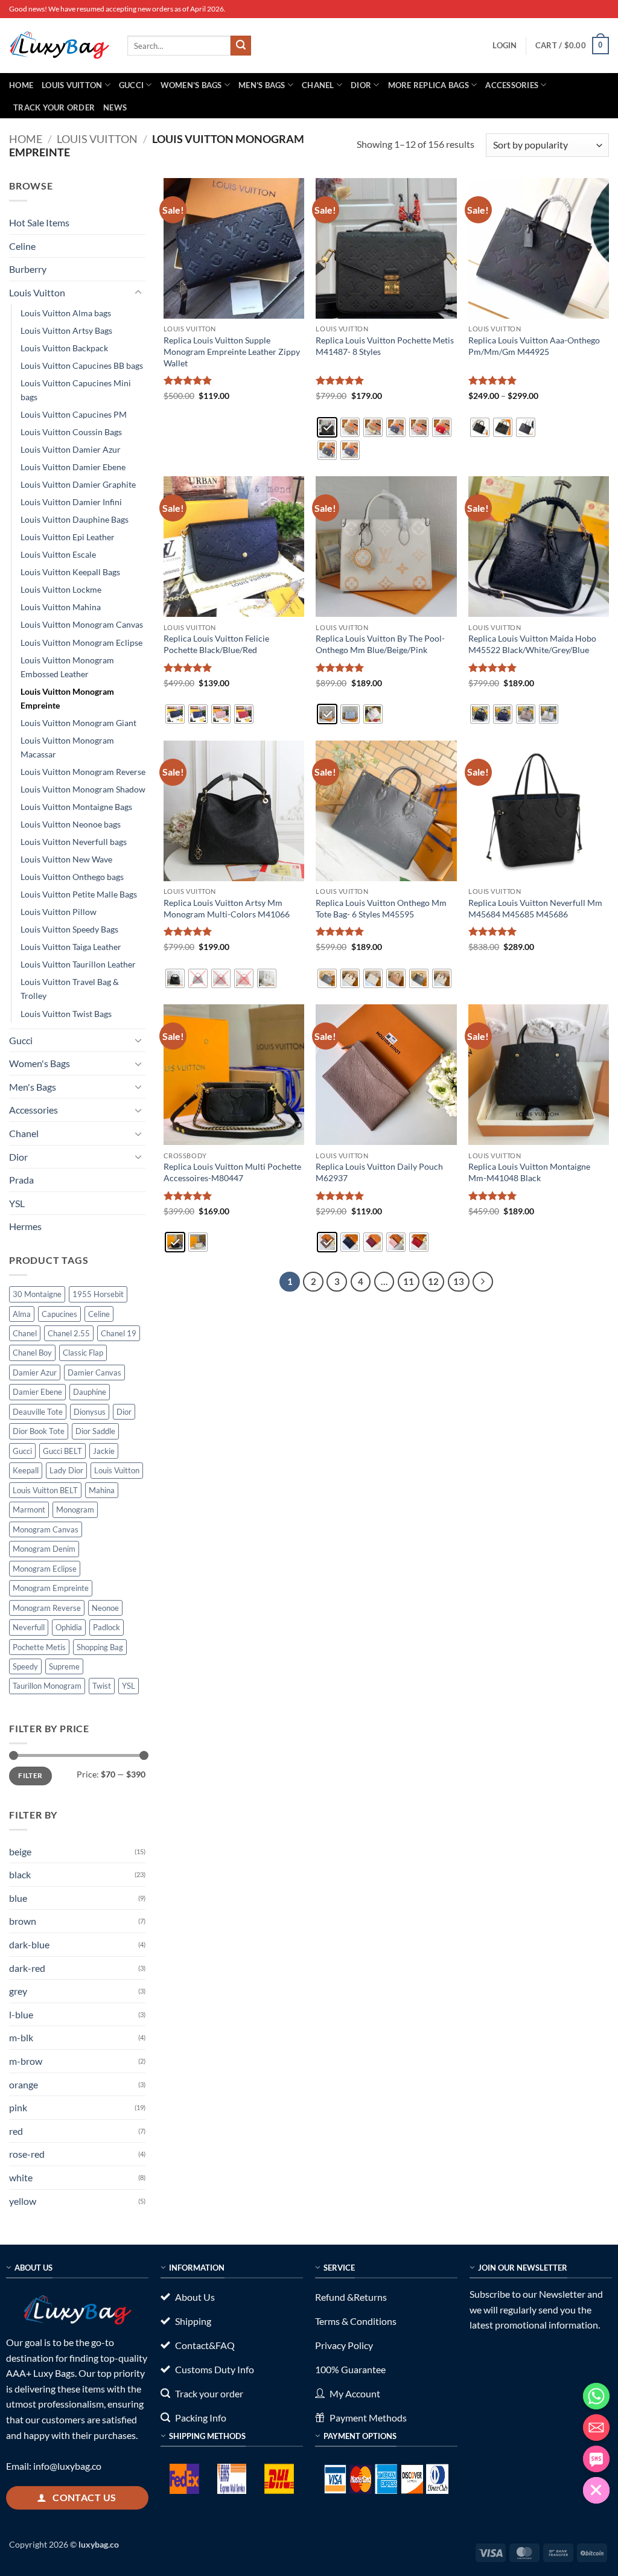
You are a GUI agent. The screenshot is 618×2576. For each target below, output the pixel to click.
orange (24, 2084)
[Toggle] (138, 293)
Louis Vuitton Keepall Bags (70, 572)
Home (21, 85)
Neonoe (105, 1608)
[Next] (483, 1282)
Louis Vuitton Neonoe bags (71, 824)
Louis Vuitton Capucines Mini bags (76, 390)
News (115, 107)
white (21, 2177)
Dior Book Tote (39, 1431)
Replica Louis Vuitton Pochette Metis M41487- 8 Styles (385, 346)
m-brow (26, 2061)
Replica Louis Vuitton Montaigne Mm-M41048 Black (529, 1172)
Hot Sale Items (39, 222)
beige (20, 1851)
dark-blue (29, 1944)
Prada (21, 1180)
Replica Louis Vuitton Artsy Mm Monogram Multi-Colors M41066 (227, 908)
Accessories (512, 85)
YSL (17, 1203)
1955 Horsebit (98, 1294)
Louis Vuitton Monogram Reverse (83, 772)
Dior (361, 85)
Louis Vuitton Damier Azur (71, 449)
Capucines (59, 1314)
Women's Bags (40, 1063)
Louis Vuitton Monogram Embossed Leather (67, 667)
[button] (505, 45)
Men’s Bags (262, 85)
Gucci (131, 85)
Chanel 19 (119, 1333)
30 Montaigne (37, 1294)
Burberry (28, 269)
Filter (30, 1775)
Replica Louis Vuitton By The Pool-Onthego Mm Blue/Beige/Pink (380, 644)
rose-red (27, 2154)
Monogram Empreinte (51, 1588)
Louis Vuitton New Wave (66, 859)
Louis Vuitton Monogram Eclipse (81, 642)
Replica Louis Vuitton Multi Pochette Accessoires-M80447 (232, 1172)
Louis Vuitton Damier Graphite (78, 484)
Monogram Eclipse (45, 1569)
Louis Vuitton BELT (45, 1490)
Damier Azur (35, 1372)
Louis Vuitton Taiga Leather (71, 947)
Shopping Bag (100, 1647)
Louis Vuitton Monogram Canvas (82, 624)
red (16, 2131)
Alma (22, 1314)
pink (18, 2107)
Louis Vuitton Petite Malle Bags (79, 894)
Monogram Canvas (46, 1529)
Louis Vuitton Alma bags (66, 313)
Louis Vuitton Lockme (61, 589)
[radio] (327, 427)
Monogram (75, 1510)
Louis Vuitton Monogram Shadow (83, 789)
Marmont (29, 1510)
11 (409, 1281)
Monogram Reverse (47, 1608)
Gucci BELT (62, 1451)
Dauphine (90, 1392)
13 (459, 1281)
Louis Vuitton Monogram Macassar (67, 747)
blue (18, 1898)
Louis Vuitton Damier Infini (71, 502)
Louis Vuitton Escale (58, 554)
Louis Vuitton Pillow (59, 912)
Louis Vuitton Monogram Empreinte (67, 698)
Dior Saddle (95, 1431)
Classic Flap (83, 1353)
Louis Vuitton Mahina (61, 607)
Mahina (102, 1490)
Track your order (54, 107)
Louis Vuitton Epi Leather (68, 537)
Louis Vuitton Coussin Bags (71, 432)
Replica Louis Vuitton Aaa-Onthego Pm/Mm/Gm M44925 (534, 346)
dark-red (27, 1968)
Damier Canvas (94, 1372)
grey (18, 1991)
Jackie (104, 1451)
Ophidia (69, 1627)
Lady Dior (66, 1470)
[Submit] (241, 46)
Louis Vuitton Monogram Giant (78, 723)
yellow (23, 2201)
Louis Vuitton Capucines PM (74, 414)
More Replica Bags (428, 85)
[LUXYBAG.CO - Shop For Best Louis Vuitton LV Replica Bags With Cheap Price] (59, 45)
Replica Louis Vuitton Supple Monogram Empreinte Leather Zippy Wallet (232, 351)
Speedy (25, 1666)
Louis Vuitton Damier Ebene (73, 467)
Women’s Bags (191, 85)
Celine (22, 246)
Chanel (318, 85)
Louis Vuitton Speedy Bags (69, 929)
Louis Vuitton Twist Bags (66, 1014)
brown (23, 1921)
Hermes (25, 1226)
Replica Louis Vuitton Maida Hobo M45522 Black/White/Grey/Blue (532, 644)
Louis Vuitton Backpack (64, 348)
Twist (102, 1686)
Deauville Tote (38, 1412)
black (20, 1874)
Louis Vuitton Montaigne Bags (76, 807)
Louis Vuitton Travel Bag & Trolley (70, 989)
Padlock (107, 1627)
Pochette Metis (39, 1647)
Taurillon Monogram (47, 1686)
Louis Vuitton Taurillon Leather (78, 964)
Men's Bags (33, 1087)
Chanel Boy (32, 1353)
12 (433, 1281)
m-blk (21, 2037)
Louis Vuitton (72, 85)
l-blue (21, 2014)
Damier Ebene (37, 1392)
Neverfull (29, 1627)
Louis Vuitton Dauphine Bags (75, 519)
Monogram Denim (44, 1549)
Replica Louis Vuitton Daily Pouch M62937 (379, 1172)
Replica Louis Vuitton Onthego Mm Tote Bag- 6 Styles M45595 (381, 908)
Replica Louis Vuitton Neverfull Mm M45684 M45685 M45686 (535, 908)
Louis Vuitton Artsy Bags (66, 330)
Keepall (26, 1470)
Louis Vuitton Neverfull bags (74, 842)
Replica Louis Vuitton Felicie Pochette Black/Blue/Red (216, 644)
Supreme (64, 1666)
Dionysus (90, 1412)
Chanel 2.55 (69, 1333)
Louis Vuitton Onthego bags (72, 877)
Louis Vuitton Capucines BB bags (82, 365)
